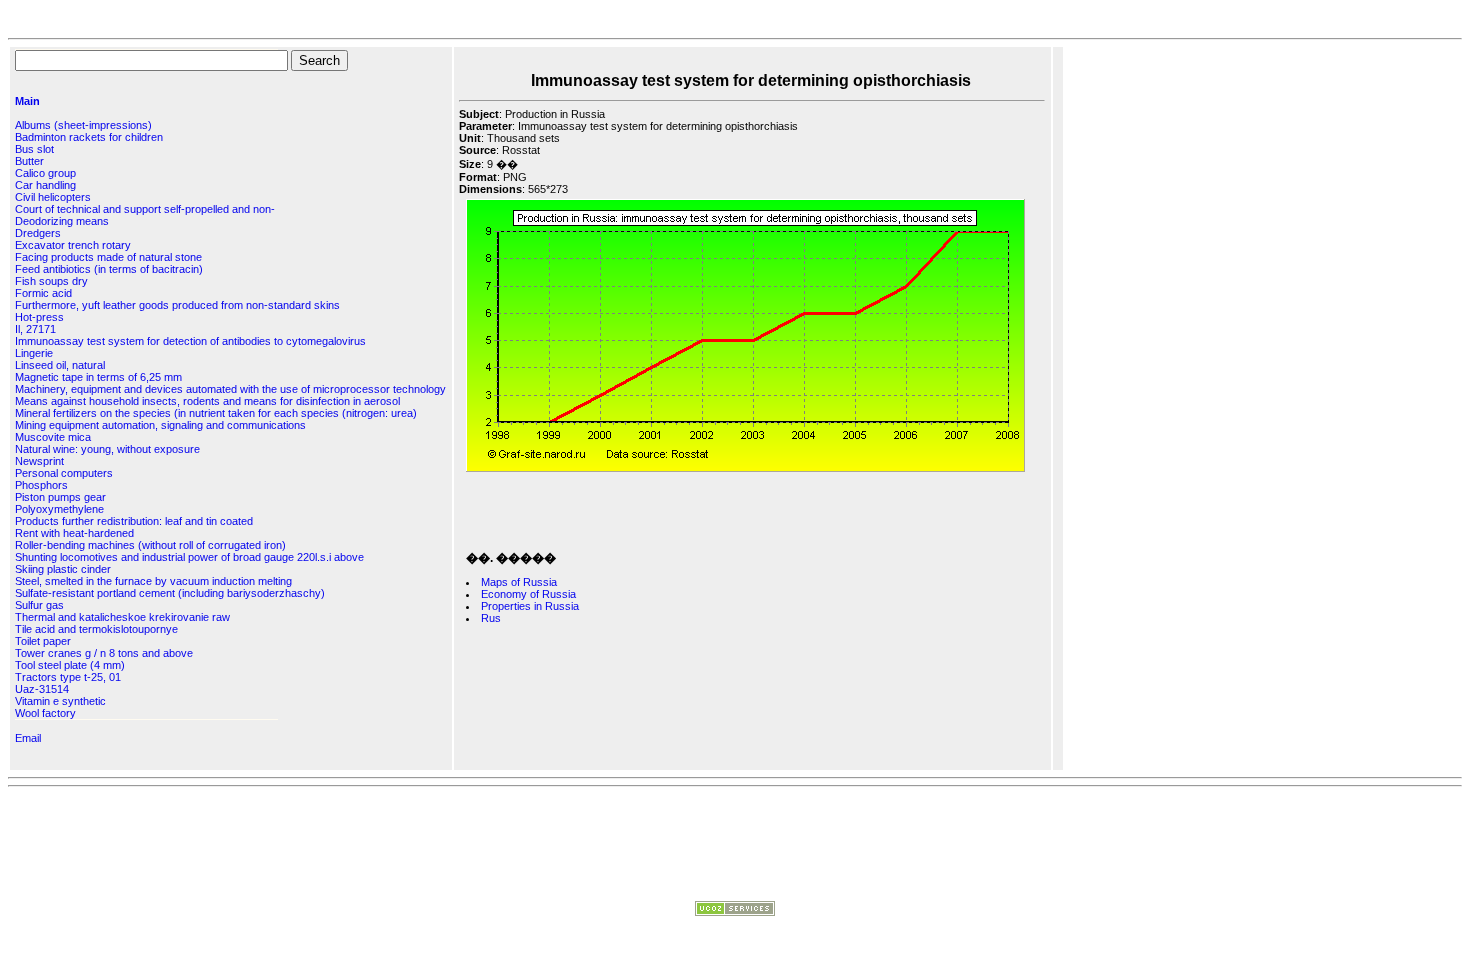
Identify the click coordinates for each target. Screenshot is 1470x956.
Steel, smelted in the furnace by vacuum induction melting (153, 581)
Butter (29, 161)
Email (28, 738)
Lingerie (34, 353)
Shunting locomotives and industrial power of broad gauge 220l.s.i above (189, 557)
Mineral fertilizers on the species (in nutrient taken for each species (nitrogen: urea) (216, 413)
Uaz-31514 (42, 689)
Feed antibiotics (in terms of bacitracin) (109, 269)
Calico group (45, 173)
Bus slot (34, 149)
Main (27, 101)
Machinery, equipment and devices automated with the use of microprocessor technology (230, 389)
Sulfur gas (39, 605)
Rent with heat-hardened (74, 533)
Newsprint (39, 461)
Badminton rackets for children (89, 137)
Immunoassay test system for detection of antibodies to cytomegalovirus (190, 341)
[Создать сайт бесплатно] (735, 912)
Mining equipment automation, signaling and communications (160, 425)
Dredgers (38, 233)
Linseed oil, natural (60, 365)
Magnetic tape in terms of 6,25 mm (98, 377)
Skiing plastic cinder (63, 569)
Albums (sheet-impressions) (83, 125)
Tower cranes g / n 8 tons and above (104, 653)
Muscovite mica (53, 437)
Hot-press (39, 317)
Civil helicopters (53, 197)
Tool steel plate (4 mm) (70, 665)
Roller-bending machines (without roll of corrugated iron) (150, 545)
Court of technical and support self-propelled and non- (145, 209)
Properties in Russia (530, 606)
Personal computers (64, 473)
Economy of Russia (528, 594)
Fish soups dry (51, 281)
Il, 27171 (35, 329)
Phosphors (41, 485)
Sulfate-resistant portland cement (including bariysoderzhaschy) (170, 593)
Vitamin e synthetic (60, 701)
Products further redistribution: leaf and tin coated (134, 521)
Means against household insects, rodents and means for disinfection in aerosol (207, 401)
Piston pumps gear (60, 497)
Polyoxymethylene (59, 509)
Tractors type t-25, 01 (68, 677)
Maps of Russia (519, 582)
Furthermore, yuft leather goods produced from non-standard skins (177, 305)
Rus (491, 618)
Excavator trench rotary (73, 245)
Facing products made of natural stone (108, 257)
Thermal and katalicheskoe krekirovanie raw (122, 617)
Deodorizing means (62, 221)
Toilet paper (43, 641)
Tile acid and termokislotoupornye (96, 629)
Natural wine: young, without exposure (107, 449)
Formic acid (43, 293)
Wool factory (45, 713)
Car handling (45, 185)
